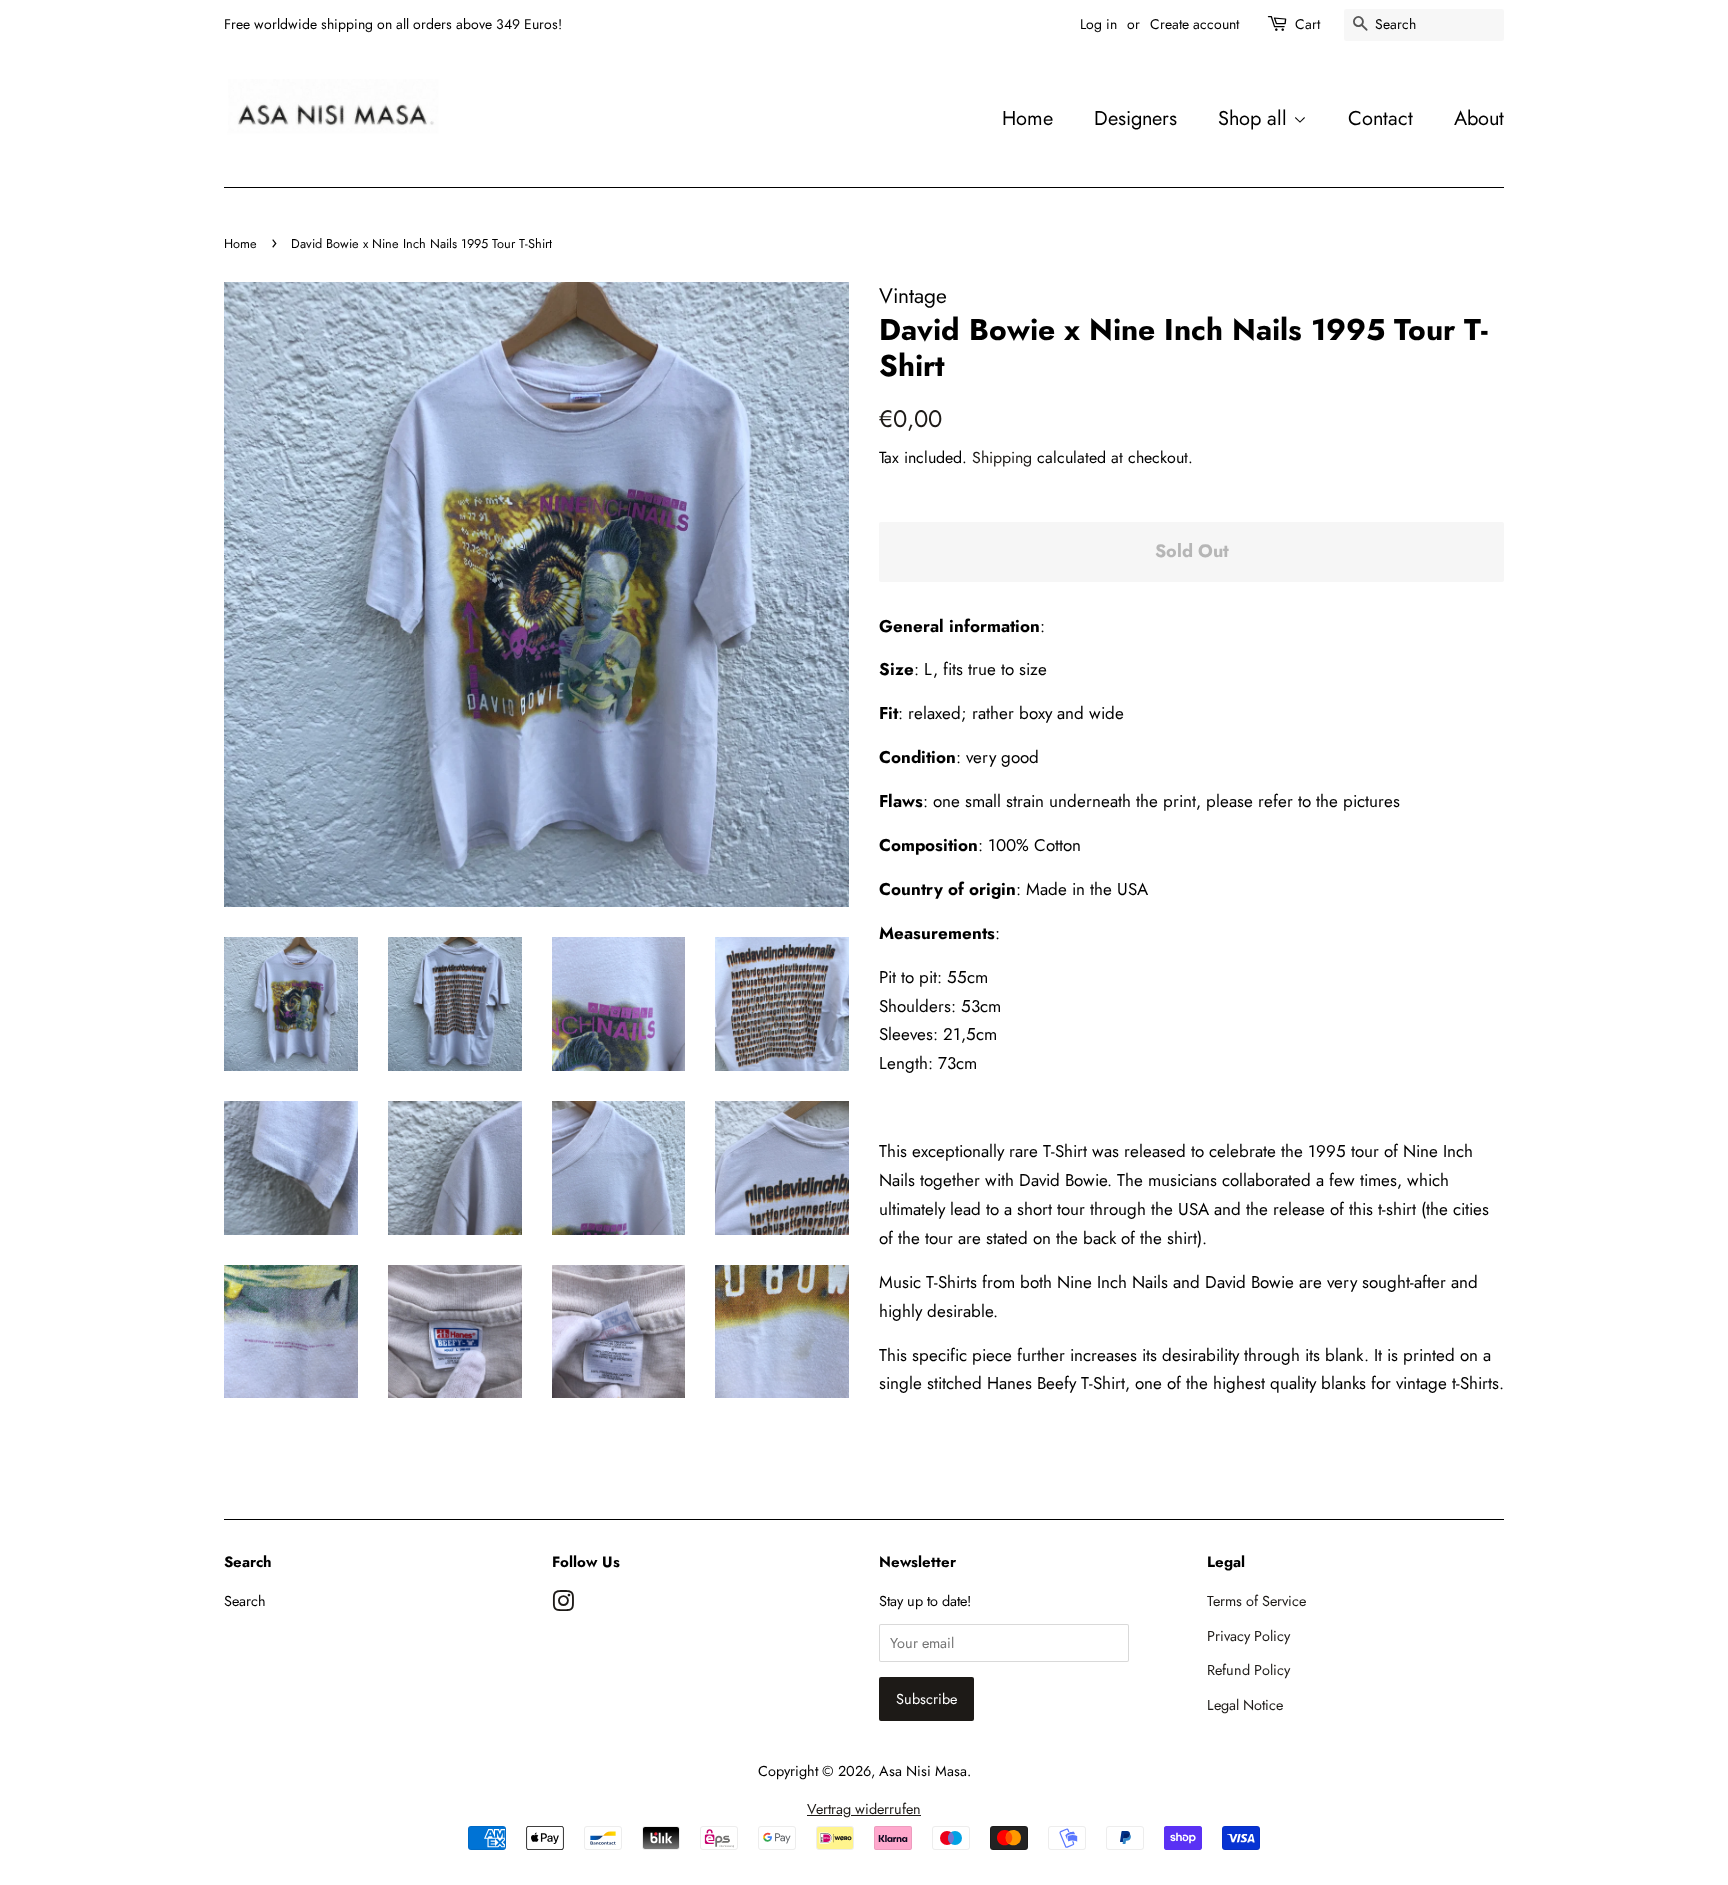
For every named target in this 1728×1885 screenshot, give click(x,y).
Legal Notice (1245, 1705)
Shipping (1002, 457)
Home (1027, 118)
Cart (1307, 24)
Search (245, 1601)
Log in (1098, 24)
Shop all (1255, 118)
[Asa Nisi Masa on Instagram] (563, 1605)
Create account (1194, 24)
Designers (1135, 118)
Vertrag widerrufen (864, 1809)
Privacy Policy (1248, 1636)
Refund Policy (1248, 1670)
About (1479, 118)
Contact (1380, 118)
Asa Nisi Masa (923, 1771)
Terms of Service (1256, 1601)
